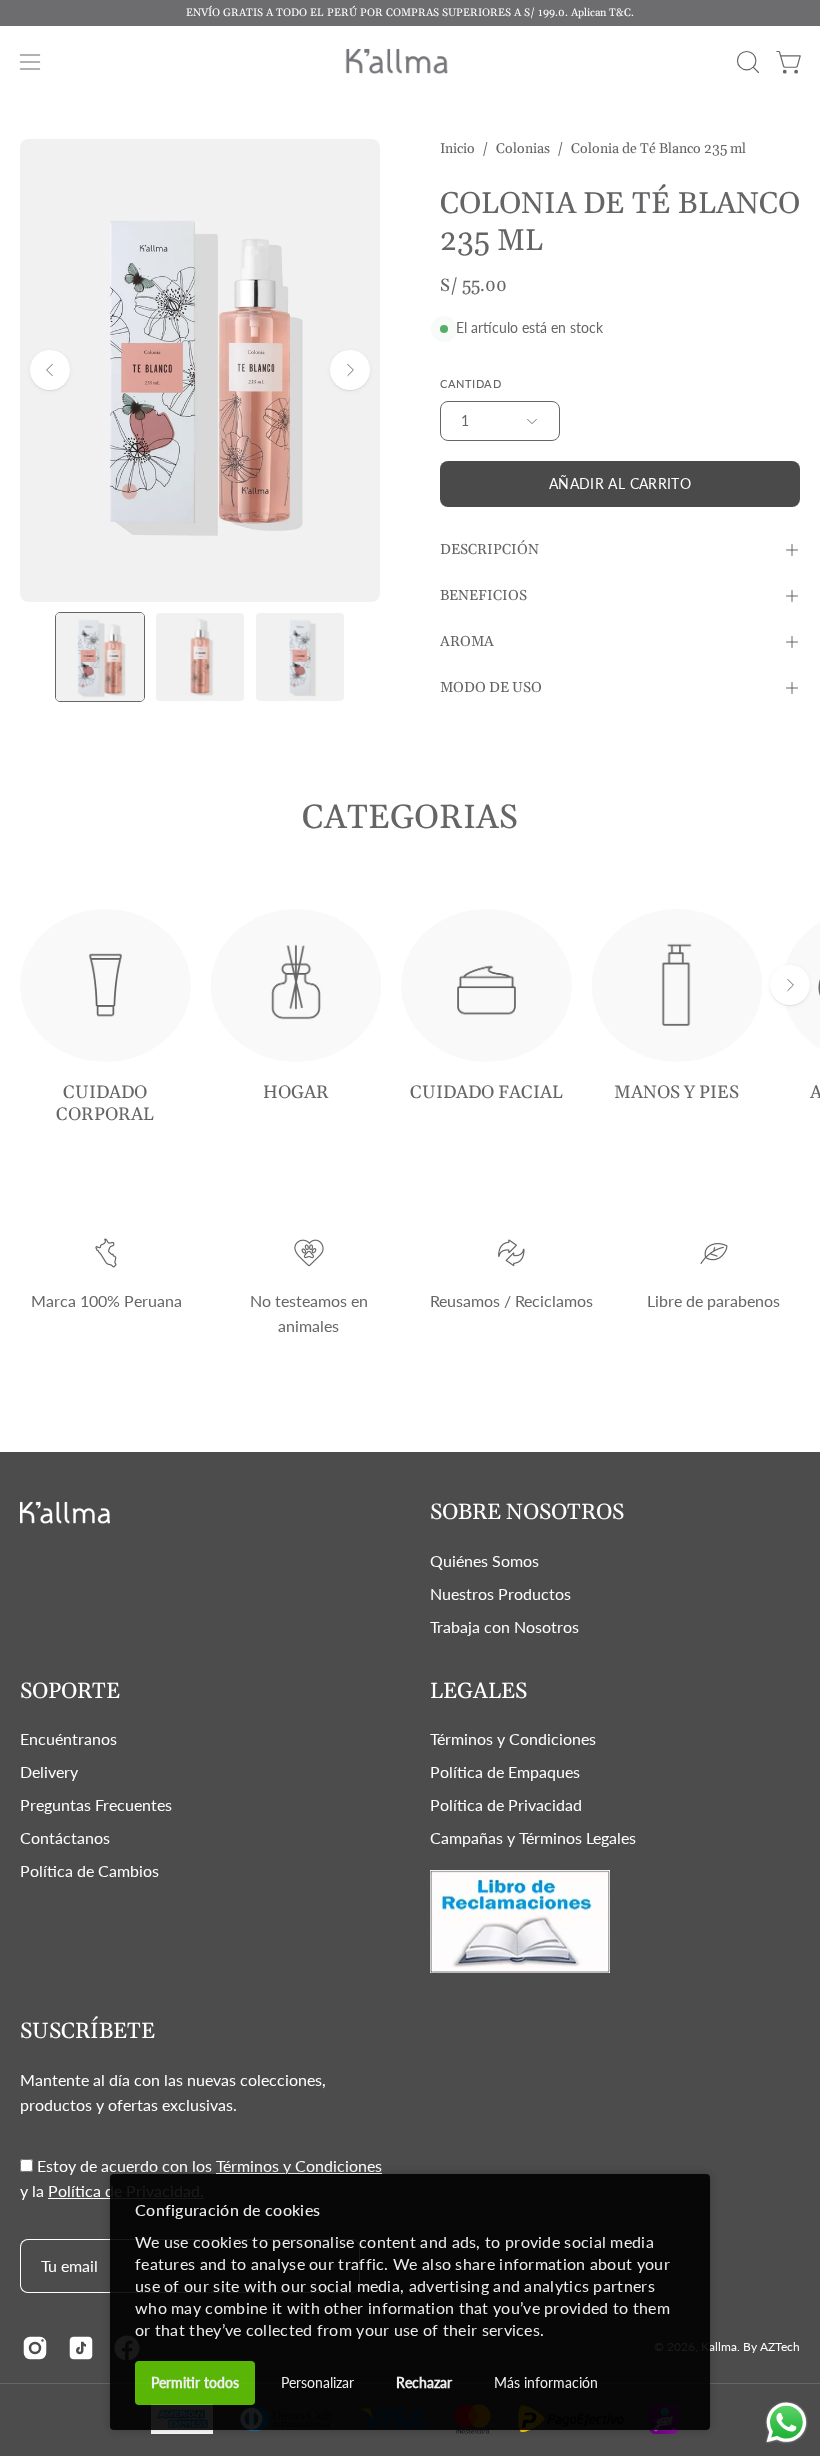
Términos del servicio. (657, 1400)
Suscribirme (595, 1329)
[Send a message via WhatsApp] (786, 2422)
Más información (546, 2382)
